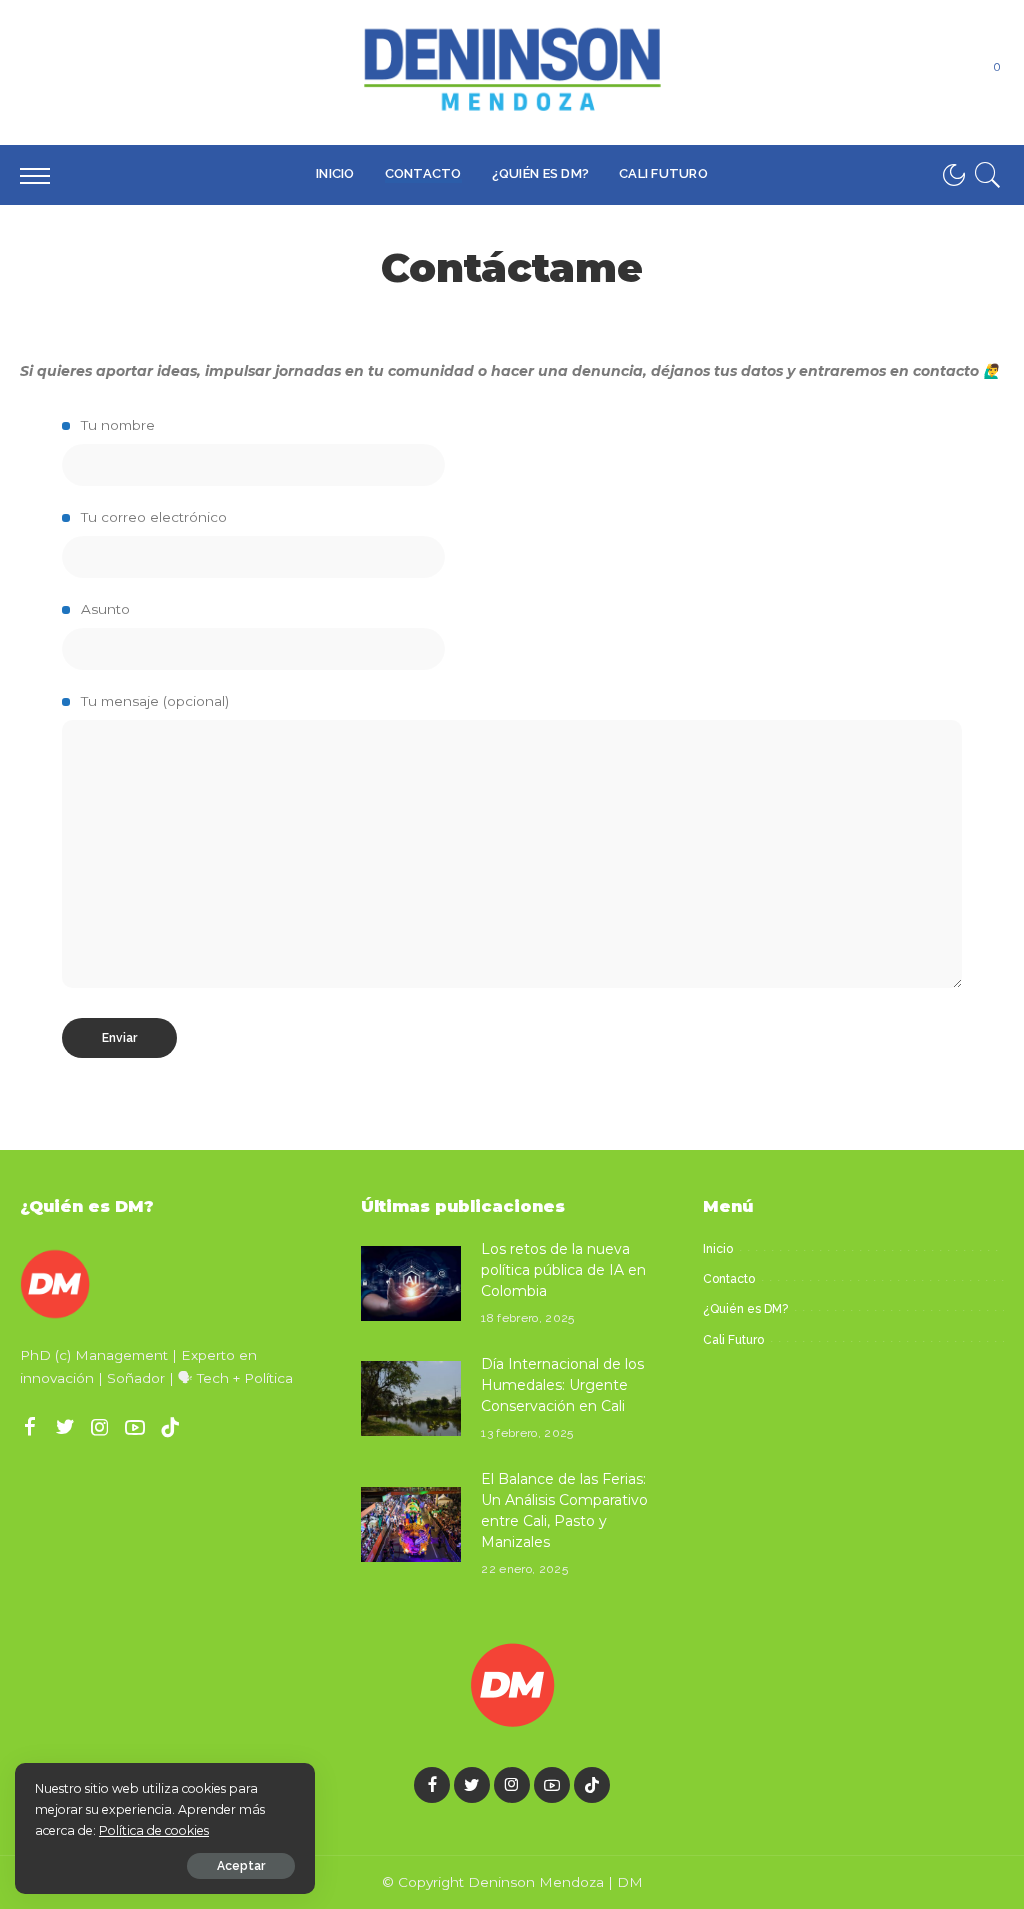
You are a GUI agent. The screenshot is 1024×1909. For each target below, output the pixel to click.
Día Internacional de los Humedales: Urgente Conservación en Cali (562, 1385)
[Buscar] (988, 175)
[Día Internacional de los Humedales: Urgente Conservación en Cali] (411, 1398)
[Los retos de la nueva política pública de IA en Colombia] (411, 1283)
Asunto (103, 609)
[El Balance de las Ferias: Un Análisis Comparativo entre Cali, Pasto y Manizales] (411, 1524)
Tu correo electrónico (152, 517)
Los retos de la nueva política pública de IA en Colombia (563, 1270)
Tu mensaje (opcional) (153, 701)
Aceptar (241, 1866)
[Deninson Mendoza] (512, 72)
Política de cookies (154, 1830)
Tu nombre (116, 425)
